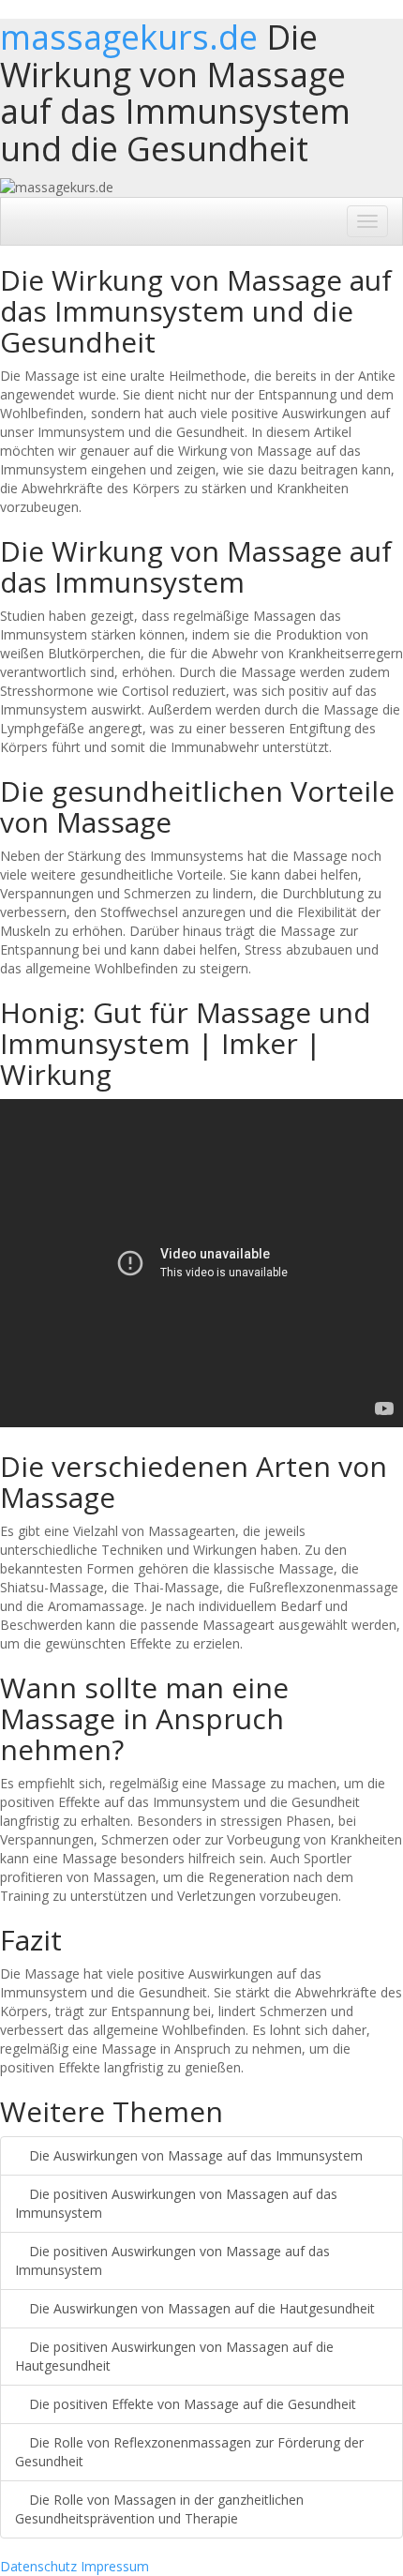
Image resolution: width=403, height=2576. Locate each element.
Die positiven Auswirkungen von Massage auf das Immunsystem (172, 2260)
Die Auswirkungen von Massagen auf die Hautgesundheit (200, 2308)
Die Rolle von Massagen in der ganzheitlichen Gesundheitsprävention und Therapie (159, 2509)
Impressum (115, 2566)
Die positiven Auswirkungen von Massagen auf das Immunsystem (176, 2203)
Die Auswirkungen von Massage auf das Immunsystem (194, 2155)
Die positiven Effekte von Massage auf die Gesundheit (191, 2404)
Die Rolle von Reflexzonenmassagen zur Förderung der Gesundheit (189, 2452)
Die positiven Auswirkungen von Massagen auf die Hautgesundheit (174, 2356)
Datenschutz (38, 2566)
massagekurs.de (129, 37)
